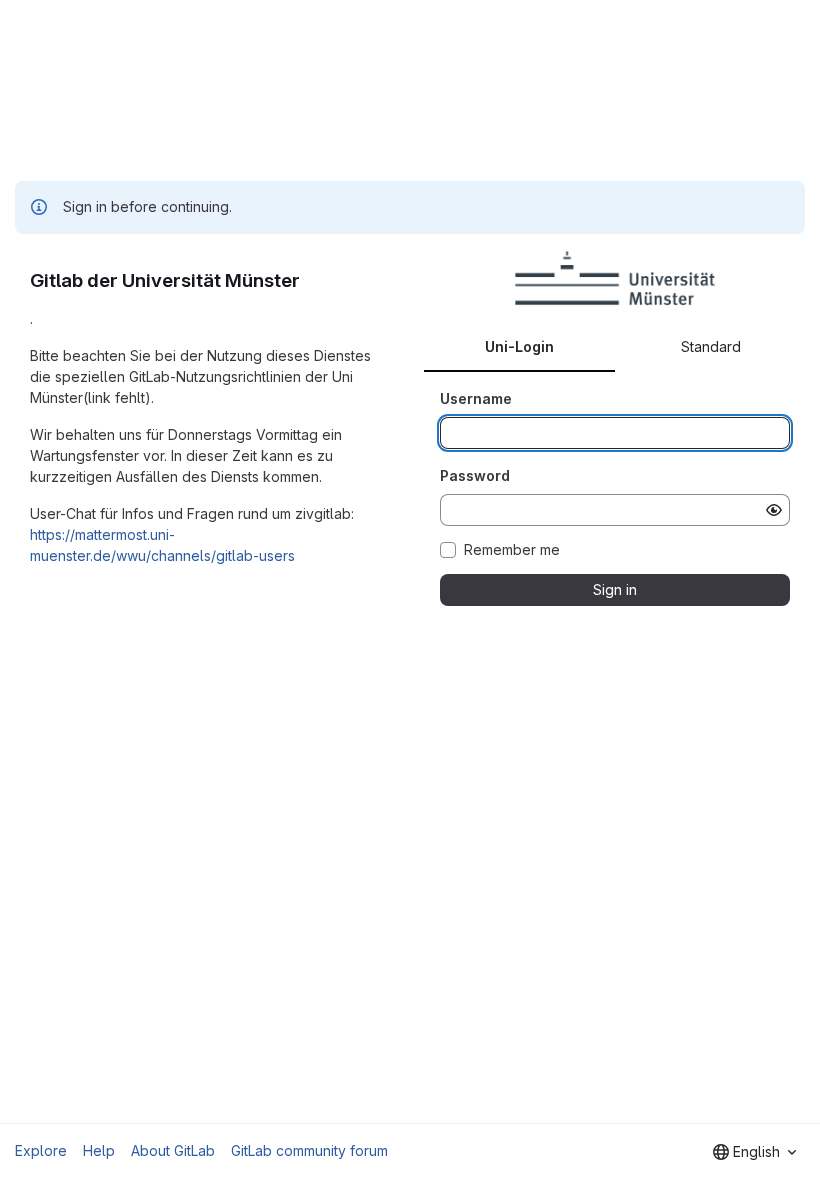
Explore (41, 1150)
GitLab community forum (309, 1150)
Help (99, 1150)
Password (475, 475)
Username (476, 398)
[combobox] (754, 1152)
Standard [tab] (711, 346)
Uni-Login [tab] (519, 346)
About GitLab (173, 1150)
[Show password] (774, 510)
